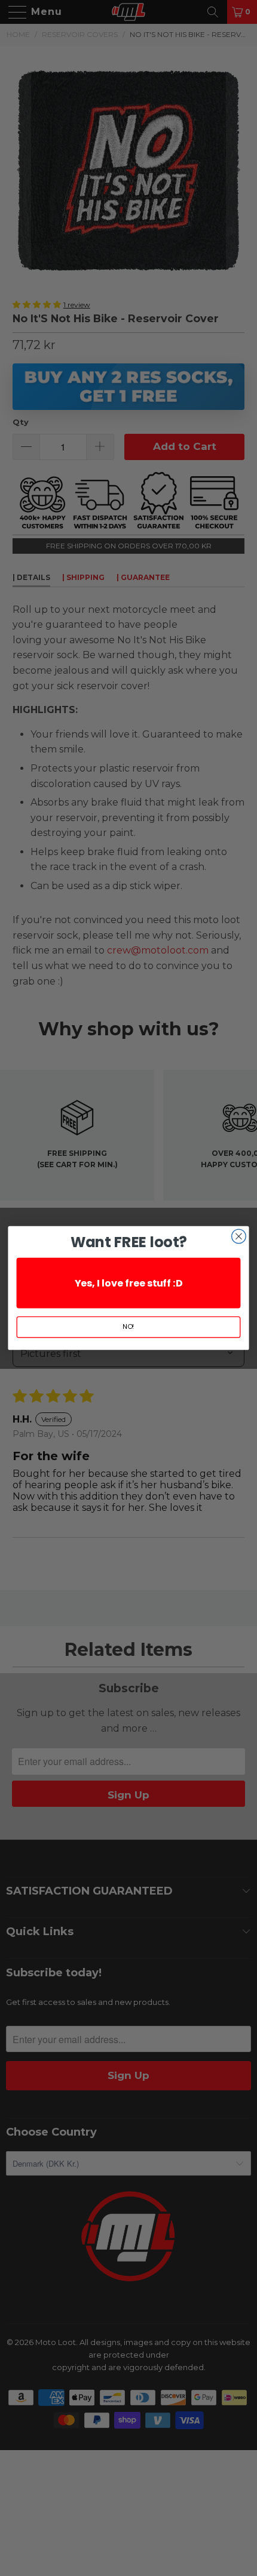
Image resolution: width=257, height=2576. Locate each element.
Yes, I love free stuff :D (129, 1283)
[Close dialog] (239, 1236)
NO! (128, 1327)
